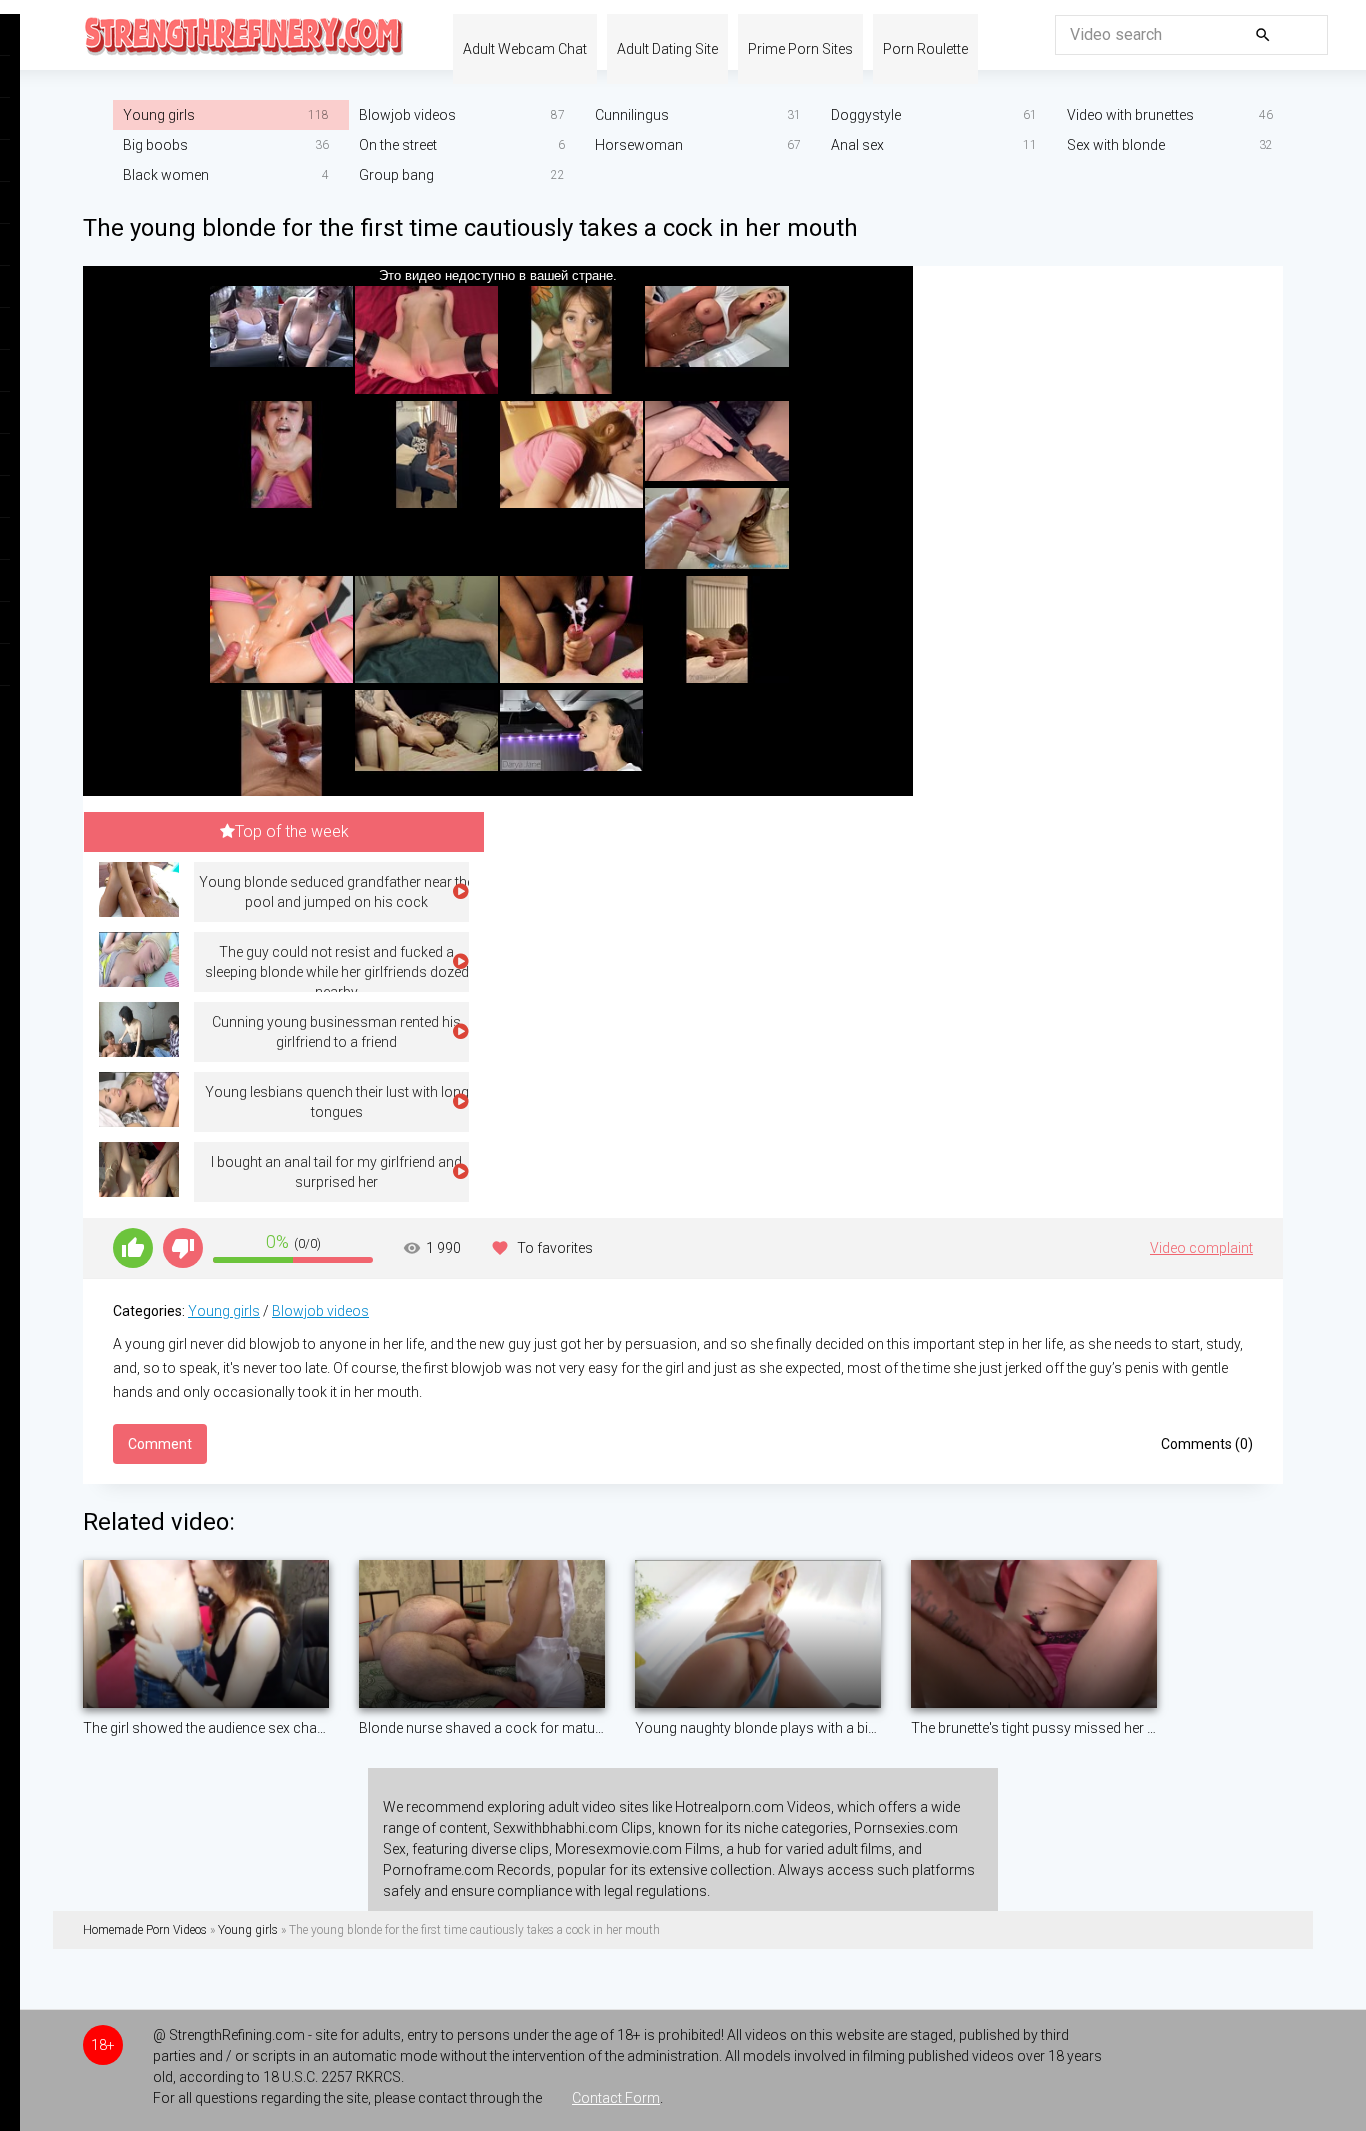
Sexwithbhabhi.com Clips (572, 1828)
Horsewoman (639, 145)
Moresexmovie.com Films (637, 1849)
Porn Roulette (925, 49)
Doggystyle (866, 115)
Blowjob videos (407, 115)
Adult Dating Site (667, 49)
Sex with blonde (1116, 145)
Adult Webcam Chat (525, 49)
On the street (398, 145)
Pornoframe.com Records (467, 1870)
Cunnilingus (632, 115)
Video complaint (1201, 1248)
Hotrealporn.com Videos (753, 1807)
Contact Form (616, 2098)
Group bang (396, 175)
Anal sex (857, 145)
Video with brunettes (1130, 115)
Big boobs (155, 145)
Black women (166, 175)
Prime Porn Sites (800, 49)
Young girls (159, 115)
